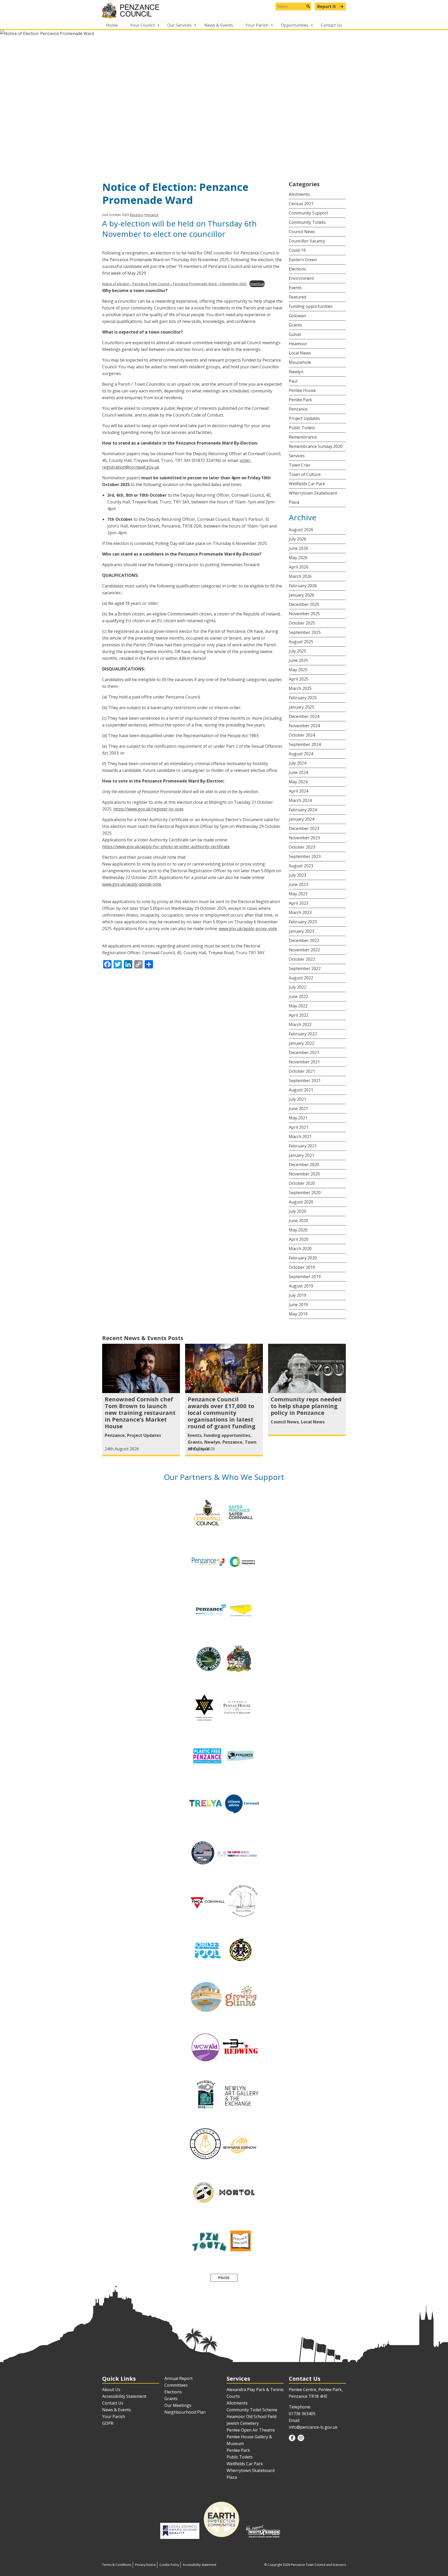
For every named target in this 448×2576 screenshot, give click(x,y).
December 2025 (304, 604)
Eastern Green (303, 260)
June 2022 (298, 996)
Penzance (151, 215)
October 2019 (302, 1267)
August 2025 (301, 642)
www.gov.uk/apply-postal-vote (132, 884)
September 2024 (305, 744)
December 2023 (304, 828)
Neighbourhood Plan (185, 2412)
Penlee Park (300, 400)
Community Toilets (307, 222)
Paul (293, 381)
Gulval (295, 334)
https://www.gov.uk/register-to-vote (148, 809)
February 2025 (303, 698)
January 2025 (302, 707)
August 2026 (301, 530)
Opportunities (295, 25)
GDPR (108, 2423)
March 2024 (300, 800)
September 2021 (305, 1081)
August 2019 (301, 1286)
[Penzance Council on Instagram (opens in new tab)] (301, 2438)
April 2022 (299, 1015)
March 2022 (300, 1024)
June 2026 (298, 548)
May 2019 (298, 1314)
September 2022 (305, 968)
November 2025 (304, 614)
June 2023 (298, 884)
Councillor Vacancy (307, 241)
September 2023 (305, 856)
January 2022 (302, 1043)
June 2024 (298, 772)
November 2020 (304, 1174)
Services (297, 456)
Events (295, 288)
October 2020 (302, 1183)
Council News (302, 232)
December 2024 (304, 716)
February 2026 (303, 586)
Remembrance (303, 437)
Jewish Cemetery (243, 2423)
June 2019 (298, 1305)
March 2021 (300, 1137)
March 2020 (300, 1249)
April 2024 (299, 791)
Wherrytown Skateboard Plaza (313, 498)
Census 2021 (301, 204)
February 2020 (303, 1258)
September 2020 (305, 1193)
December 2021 (304, 1052)
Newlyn (296, 372)
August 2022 (301, 978)
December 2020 (304, 1165)
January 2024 (302, 819)
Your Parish (257, 25)
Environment (301, 278)
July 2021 (297, 1099)
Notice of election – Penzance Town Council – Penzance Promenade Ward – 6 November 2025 (174, 284)
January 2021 (302, 1155)
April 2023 (299, 903)
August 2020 (301, 1202)
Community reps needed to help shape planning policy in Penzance (306, 1406)
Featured (297, 297)
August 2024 (301, 754)
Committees (176, 2385)
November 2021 (304, 1062)
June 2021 (298, 1109)
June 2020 (298, 1221)
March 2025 (300, 688)
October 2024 (302, 735)
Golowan (297, 316)
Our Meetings (178, 2405)
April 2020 (299, 1239)
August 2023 (301, 866)
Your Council (142, 25)
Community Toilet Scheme (252, 2410)
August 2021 (301, 1090)
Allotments (299, 194)
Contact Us (331, 25)
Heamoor (298, 344)
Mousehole (300, 362)
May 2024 (298, 782)
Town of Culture (305, 474)
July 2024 (297, 763)
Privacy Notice (145, 2565)
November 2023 (304, 838)
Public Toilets (302, 428)
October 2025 (302, 623)
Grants (295, 325)
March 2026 (300, 576)
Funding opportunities (311, 306)
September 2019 (305, 1277)
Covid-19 (297, 250)
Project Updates (304, 418)
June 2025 (298, 660)
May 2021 (298, 1118)
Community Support (309, 213)
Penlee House (302, 390)
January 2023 (302, 931)
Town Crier (300, 465)
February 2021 (303, 1146)
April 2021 (299, 1127)
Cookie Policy (169, 2565)
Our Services (179, 25)
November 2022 (304, 950)
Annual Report (178, 2378)
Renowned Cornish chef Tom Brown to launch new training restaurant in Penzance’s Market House (140, 1412)
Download (257, 284)
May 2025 (298, 670)
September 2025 (305, 632)
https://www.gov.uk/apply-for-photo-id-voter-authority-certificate (166, 847)
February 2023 (303, 922)
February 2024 (303, 810)
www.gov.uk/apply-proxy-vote (248, 929)
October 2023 (302, 847)
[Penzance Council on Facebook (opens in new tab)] (292, 2438)
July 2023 (297, 875)
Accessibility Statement (124, 2396)
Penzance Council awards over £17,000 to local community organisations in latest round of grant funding (222, 1412)
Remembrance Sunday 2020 (316, 446)
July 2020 (297, 1211)
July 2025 (297, 651)
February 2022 (303, 1034)
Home (112, 25)
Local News (300, 353)
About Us (111, 2390)
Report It (327, 6)
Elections (136, 215)
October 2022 (302, 959)
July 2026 (297, 539)
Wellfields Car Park (307, 484)
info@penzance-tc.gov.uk (313, 2427)
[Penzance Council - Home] (224, 11)
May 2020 (298, 1230)
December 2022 (304, 940)
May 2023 (298, 894)
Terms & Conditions (117, 2565)
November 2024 (304, 726)
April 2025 (299, 679)
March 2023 (300, 912)
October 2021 (302, 1071)
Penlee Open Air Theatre (251, 2430)
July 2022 (297, 987)
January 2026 (302, 595)
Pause (224, 2278)
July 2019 (297, 1295)
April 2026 (299, 567)
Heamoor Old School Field (251, 2416)
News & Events (219, 25)
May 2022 (298, 1006)
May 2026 (298, 558)
